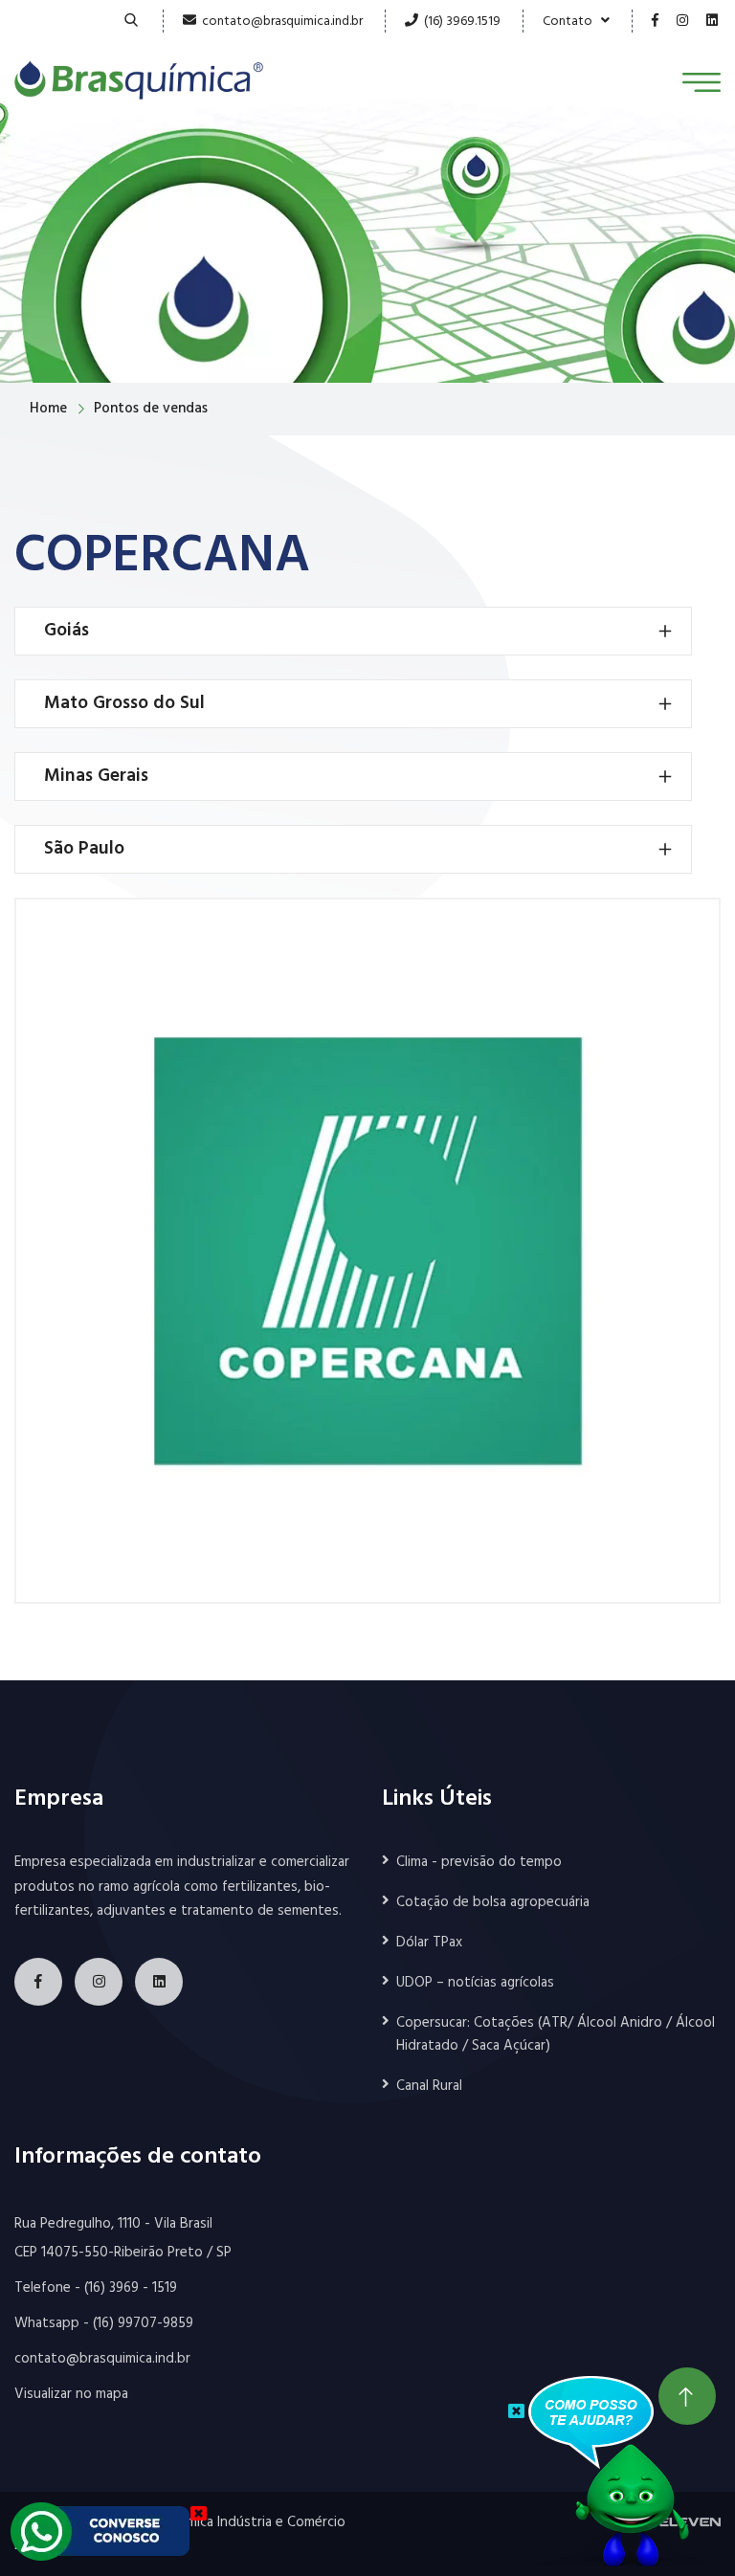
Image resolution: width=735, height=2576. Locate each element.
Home (48, 409)
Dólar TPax (429, 1943)
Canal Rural (429, 2086)
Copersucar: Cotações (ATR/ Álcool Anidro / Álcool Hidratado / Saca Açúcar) (556, 2034)
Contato (572, 22)
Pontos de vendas (151, 409)
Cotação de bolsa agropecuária (493, 1902)
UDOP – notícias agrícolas (475, 1983)
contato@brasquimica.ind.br (282, 22)
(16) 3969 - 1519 (131, 2288)
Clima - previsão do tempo (479, 1862)
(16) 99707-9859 (143, 2323)
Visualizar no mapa (71, 2394)
